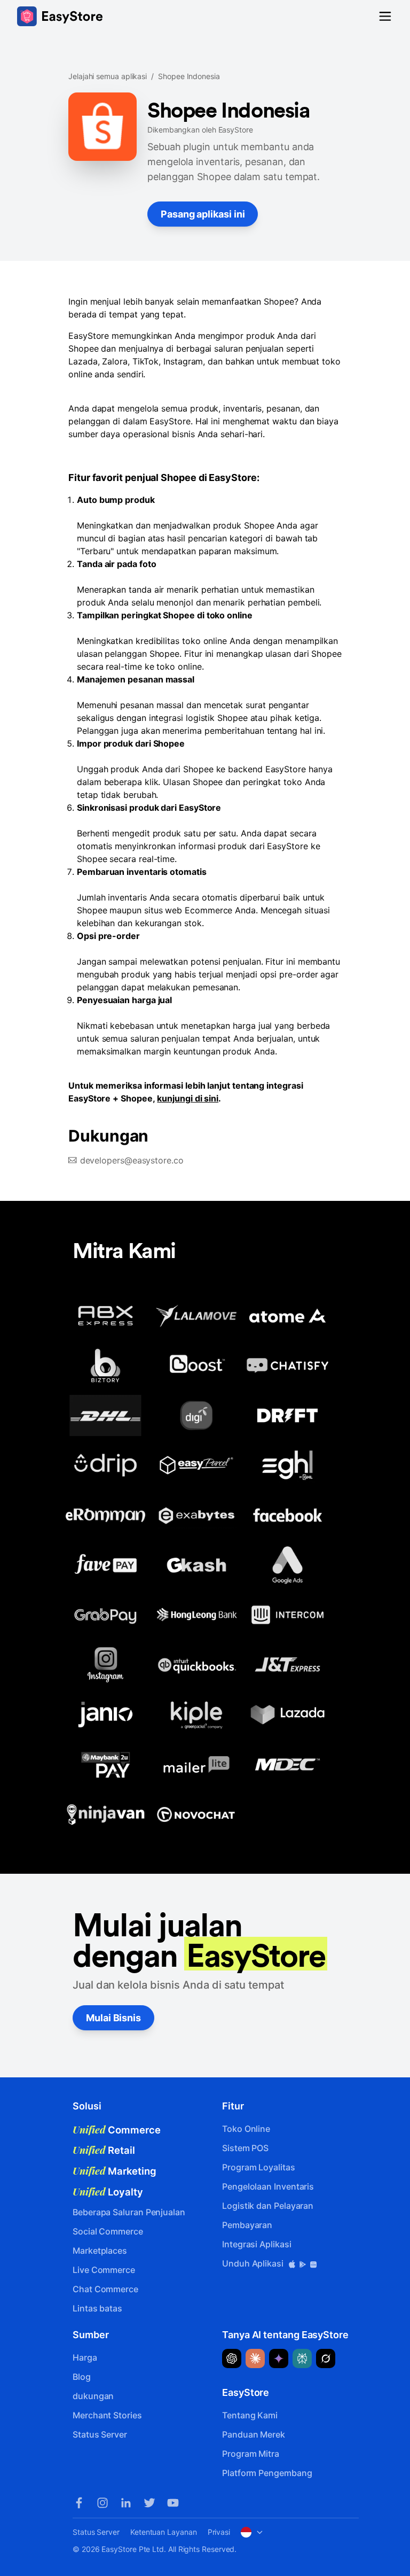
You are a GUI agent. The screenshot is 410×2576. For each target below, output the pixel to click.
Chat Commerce (105, 2289)
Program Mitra (251, 2454)
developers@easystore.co (132, 1160)
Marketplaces (100, 2251)
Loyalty (108, 2192)
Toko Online (246, 2129)
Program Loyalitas (259, 2167)
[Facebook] (79, 2503)
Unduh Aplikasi (254, 2263)
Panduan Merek (254, 2434)
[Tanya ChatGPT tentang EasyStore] (232, 2358)
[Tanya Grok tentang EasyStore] (326, 2358)
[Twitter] (149, 2503)
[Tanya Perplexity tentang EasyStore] (302, 2358)
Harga (85, 2357)
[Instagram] (102, 2503)
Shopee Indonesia (189, 76)
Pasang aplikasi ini (203, 214)
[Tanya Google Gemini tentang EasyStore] (279, 2358)
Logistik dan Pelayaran (268, 2206)
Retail (104, 2150)
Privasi (219, 2532)
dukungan (93, 2396)
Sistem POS (245, 2148)
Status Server (100, 2434)
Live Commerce (104, 2270)
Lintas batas (97, 2308)
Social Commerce (108, 2231)
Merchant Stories (107, 2415)
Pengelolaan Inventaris (268, 2186)
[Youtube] (173, 2503)
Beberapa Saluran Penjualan (129, 2212)
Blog (82, 2377)
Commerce (117, 2130)
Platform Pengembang (267, 2473)
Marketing (115, 2171)
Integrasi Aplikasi (257, 2244)
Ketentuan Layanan (164, 2532)
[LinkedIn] (126, 2503)
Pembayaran (247, 2225)
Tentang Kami (250, 2415)
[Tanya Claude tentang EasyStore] (255, 2358)
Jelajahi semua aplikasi (108, 76)
